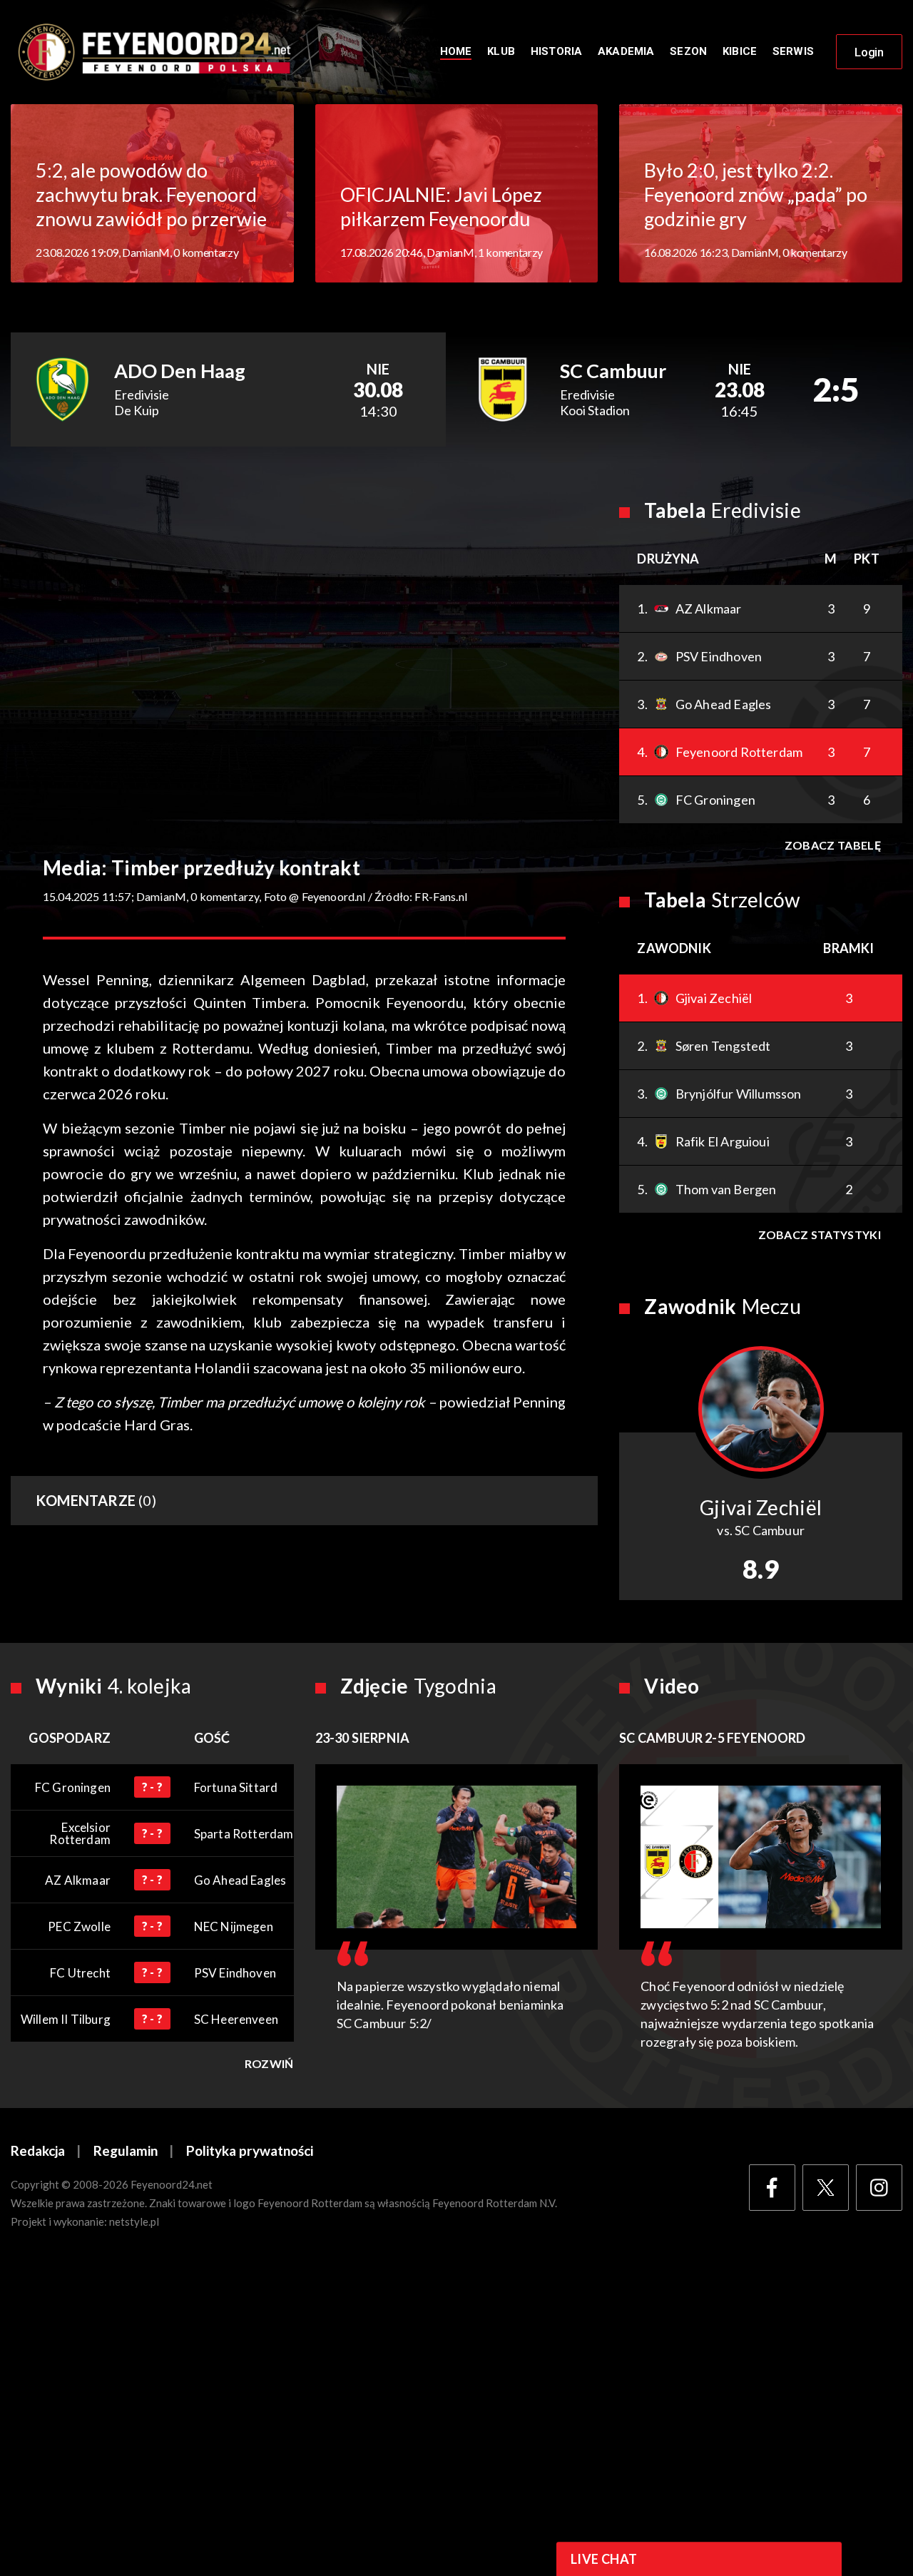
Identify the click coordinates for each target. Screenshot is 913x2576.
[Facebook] (772, 2188)
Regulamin (126, 2150)
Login (869, 52)
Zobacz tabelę (833, 845)
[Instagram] (879, 2188)
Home (456, 51)
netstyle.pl (134, 2221)
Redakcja (38, 2150)
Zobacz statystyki (820, 1234)
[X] (826, 2188)
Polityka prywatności (250, 2150)
